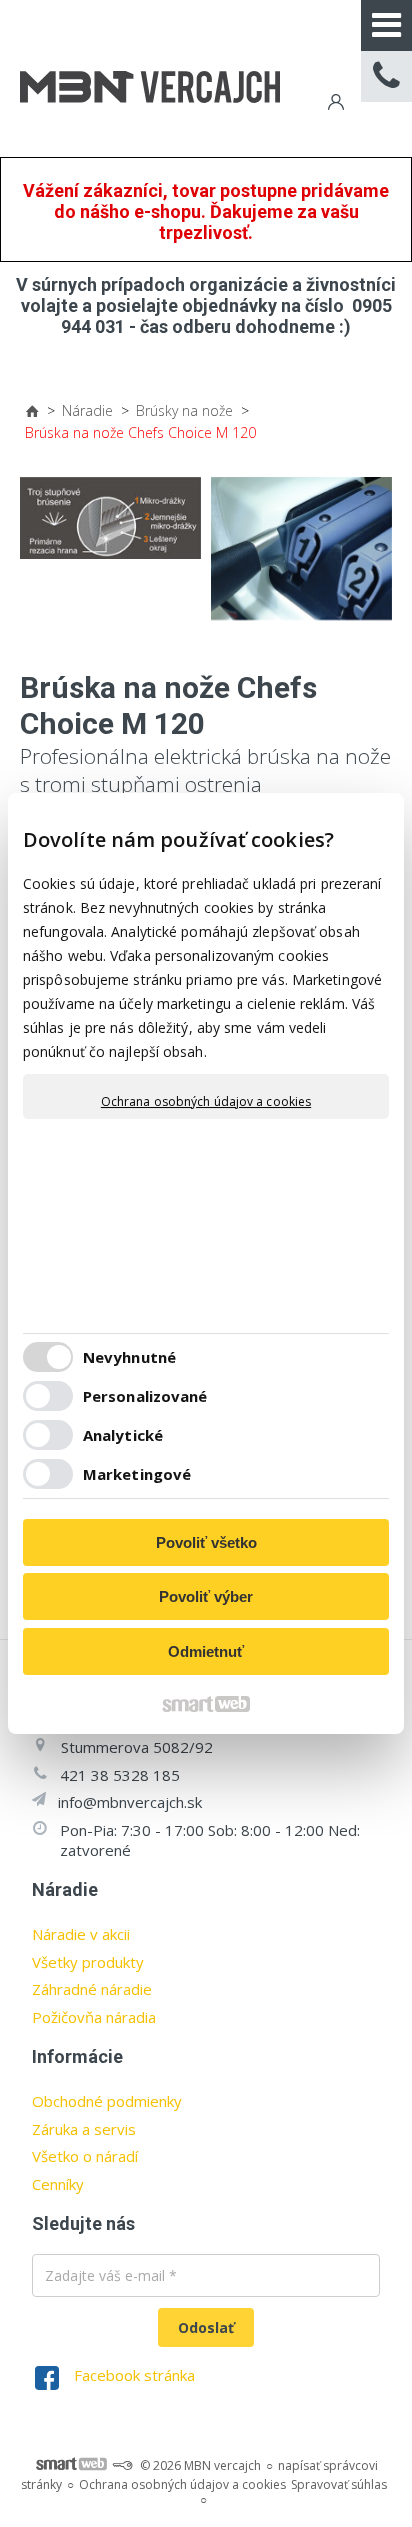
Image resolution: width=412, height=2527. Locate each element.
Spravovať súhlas (339, 2484)
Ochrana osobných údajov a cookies (206, 1102)
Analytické (123, 1435)
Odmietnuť (206, 1651)
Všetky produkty (88, 1962)
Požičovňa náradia (94, 2017)
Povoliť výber (206, 1596)
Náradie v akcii (81, 1934)
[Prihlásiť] (334, 104)
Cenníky (58, 2184)
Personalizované (145, 1396)
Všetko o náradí (85, 2156)
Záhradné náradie (92, 1989)
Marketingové (137, 1474)
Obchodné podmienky (107, 2101)
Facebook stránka (134, 2375)
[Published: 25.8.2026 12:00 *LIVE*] (122, 2465)
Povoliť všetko (206, 1542)
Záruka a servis (84, 2129)
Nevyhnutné (129, 1357)
